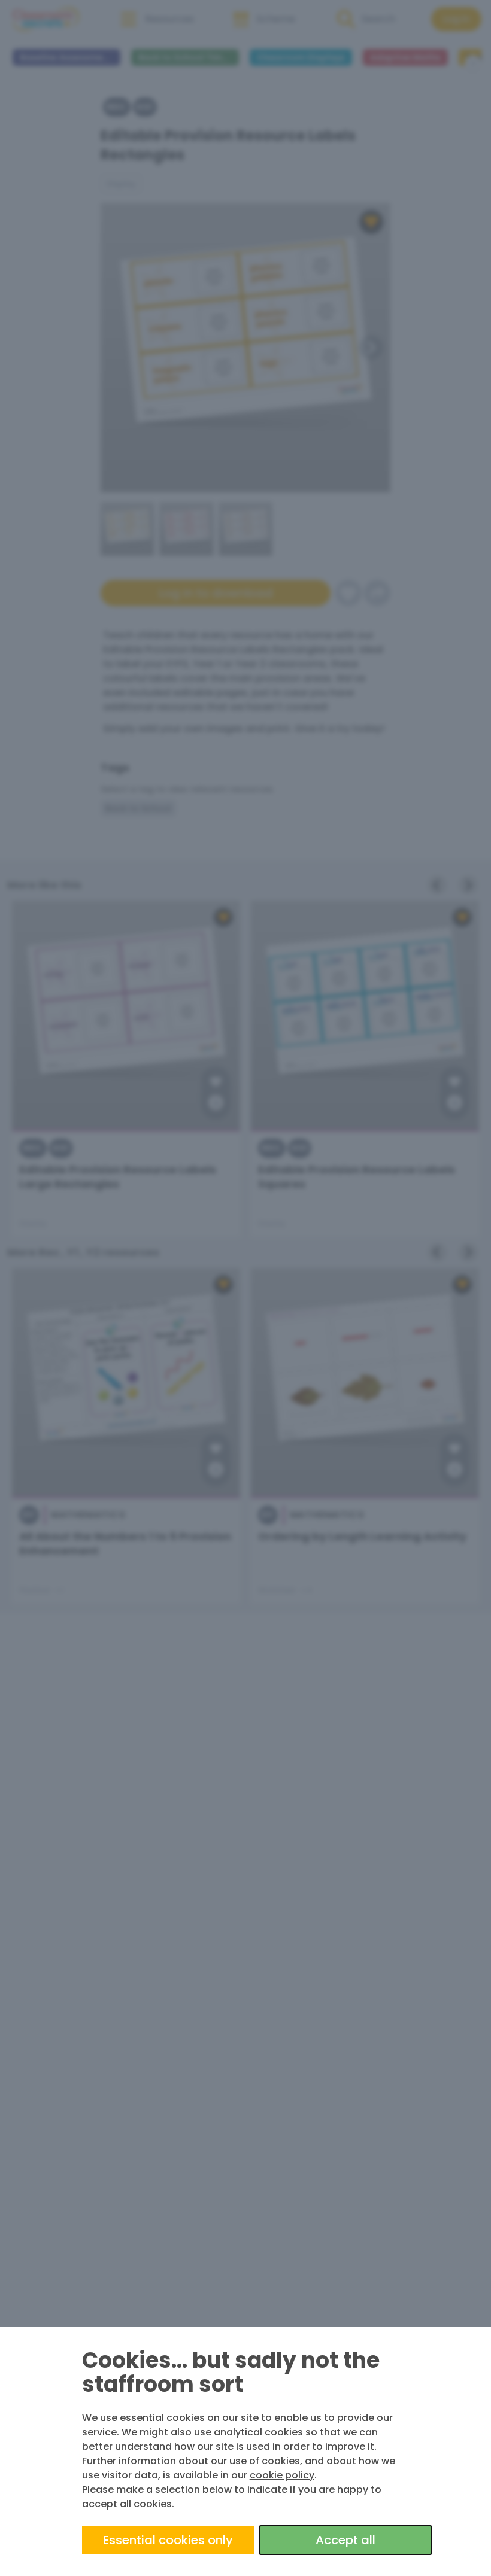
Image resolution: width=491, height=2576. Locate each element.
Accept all (345, 2540)
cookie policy (282, 2475)
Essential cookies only (168, 2540)
